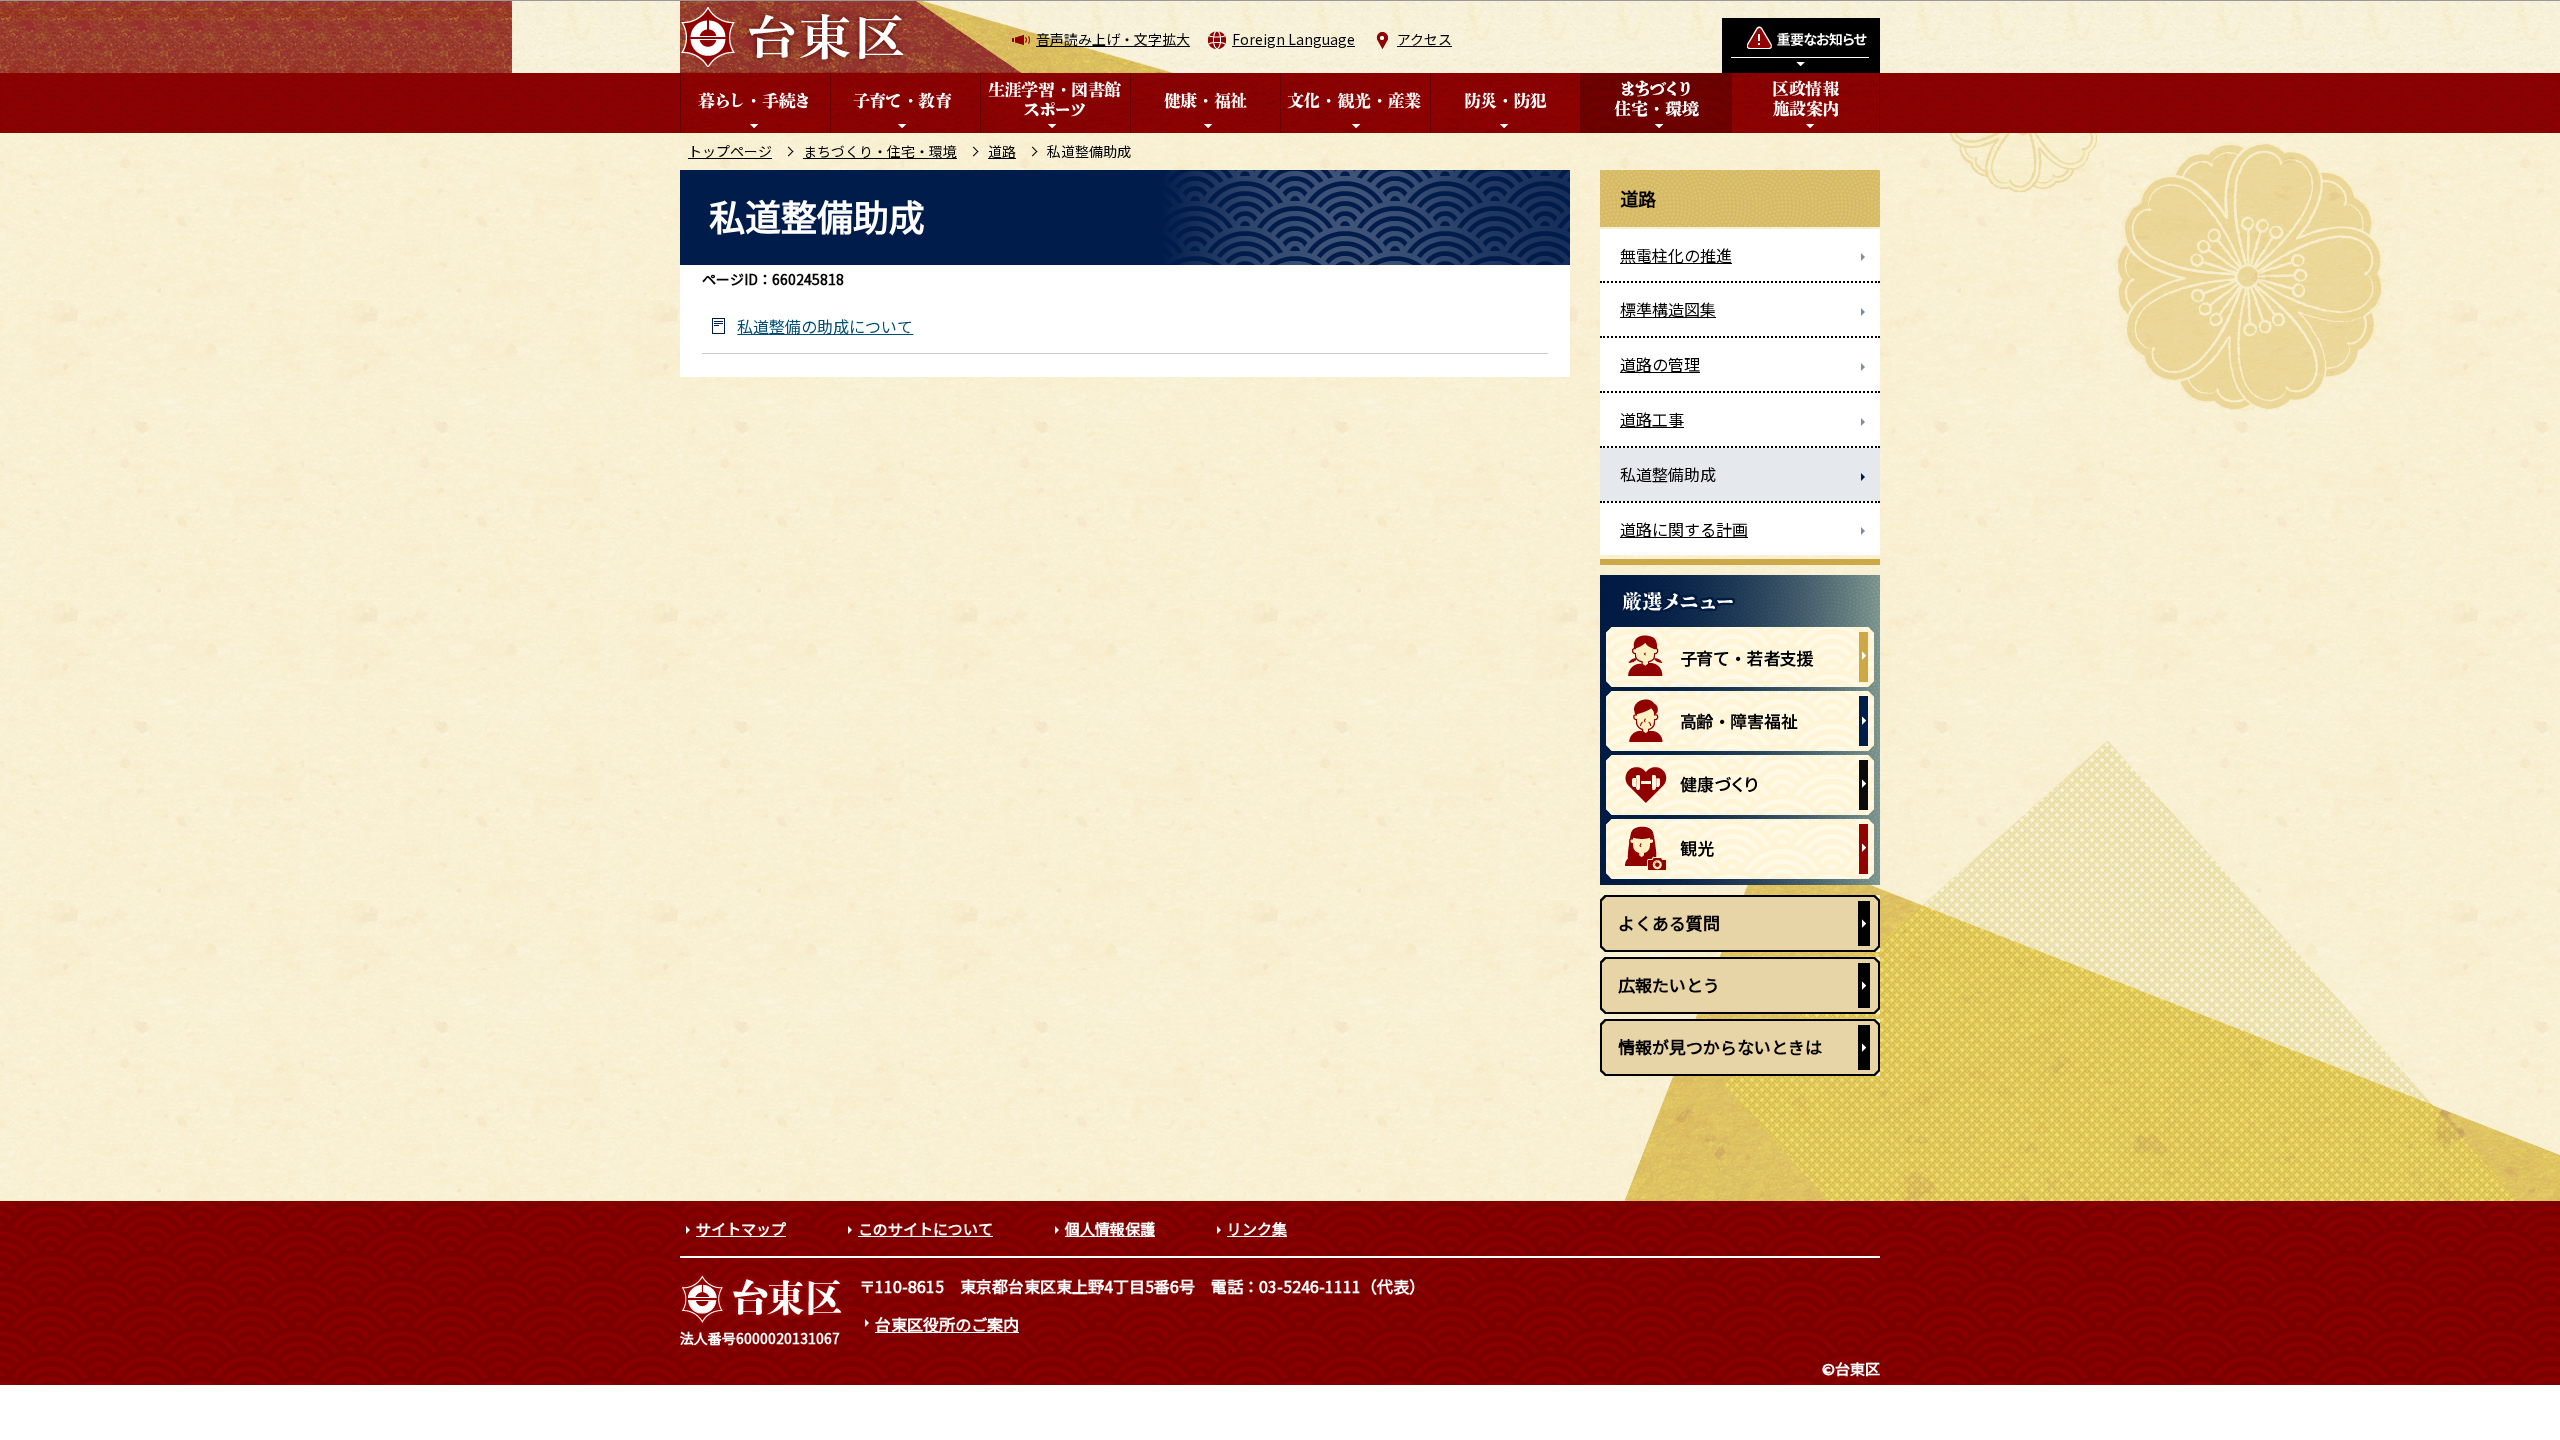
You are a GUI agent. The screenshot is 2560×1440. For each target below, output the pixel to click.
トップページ (730, 151)
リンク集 (1257, 1228)
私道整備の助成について (825, 326)
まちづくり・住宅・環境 (880, 151)
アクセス (1424, 39)
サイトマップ (741, 1228)
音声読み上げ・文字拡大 (1113, 39)
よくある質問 (1669, 922)
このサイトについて (925, 1228)
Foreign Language (1293, 39)
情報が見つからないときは (1720, 1046)
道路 (1002, 151)
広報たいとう (1669, 984)
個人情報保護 (1110, 1228)
